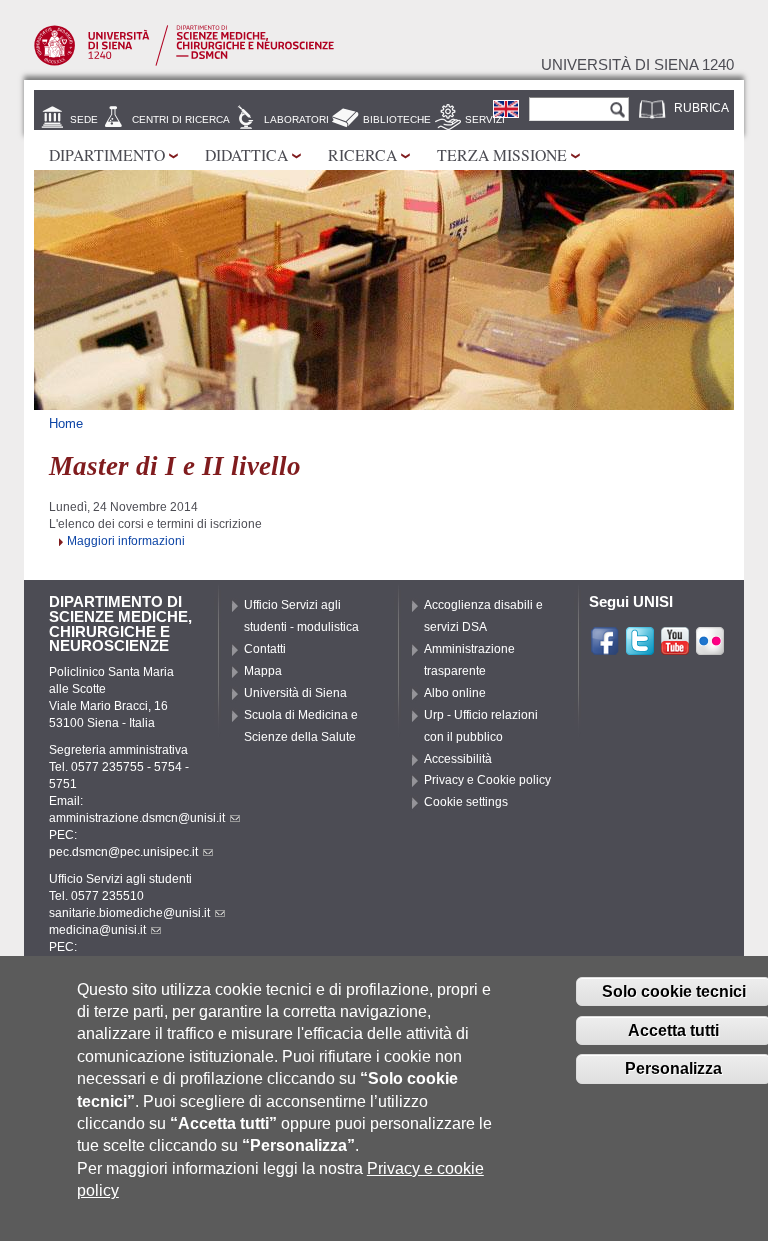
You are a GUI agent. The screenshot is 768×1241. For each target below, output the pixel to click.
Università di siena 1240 (637, 65)
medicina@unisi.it (97, 930)
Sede (84, 119)
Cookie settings (466, 802)
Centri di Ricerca (181, 119)
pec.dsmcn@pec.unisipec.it (123, 852)
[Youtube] (675, 648)
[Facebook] (605, 648)
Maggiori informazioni (126, 541)
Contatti (265, 649)
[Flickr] (710, 648)
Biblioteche (397, 119)
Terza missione (502, 154)
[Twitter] (640, 648)
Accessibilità (458, 759)
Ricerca (362, 154)
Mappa (263, 671)
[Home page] (184, 62)
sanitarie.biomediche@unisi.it (129, 913)
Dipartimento (107, 154)
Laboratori (296, 119)
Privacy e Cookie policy (487, 780)
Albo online (455, 693)
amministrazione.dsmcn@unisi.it (137, 818)
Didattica (246, 154)
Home (66, 423)
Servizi (485, 119)
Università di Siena (295, 693)
